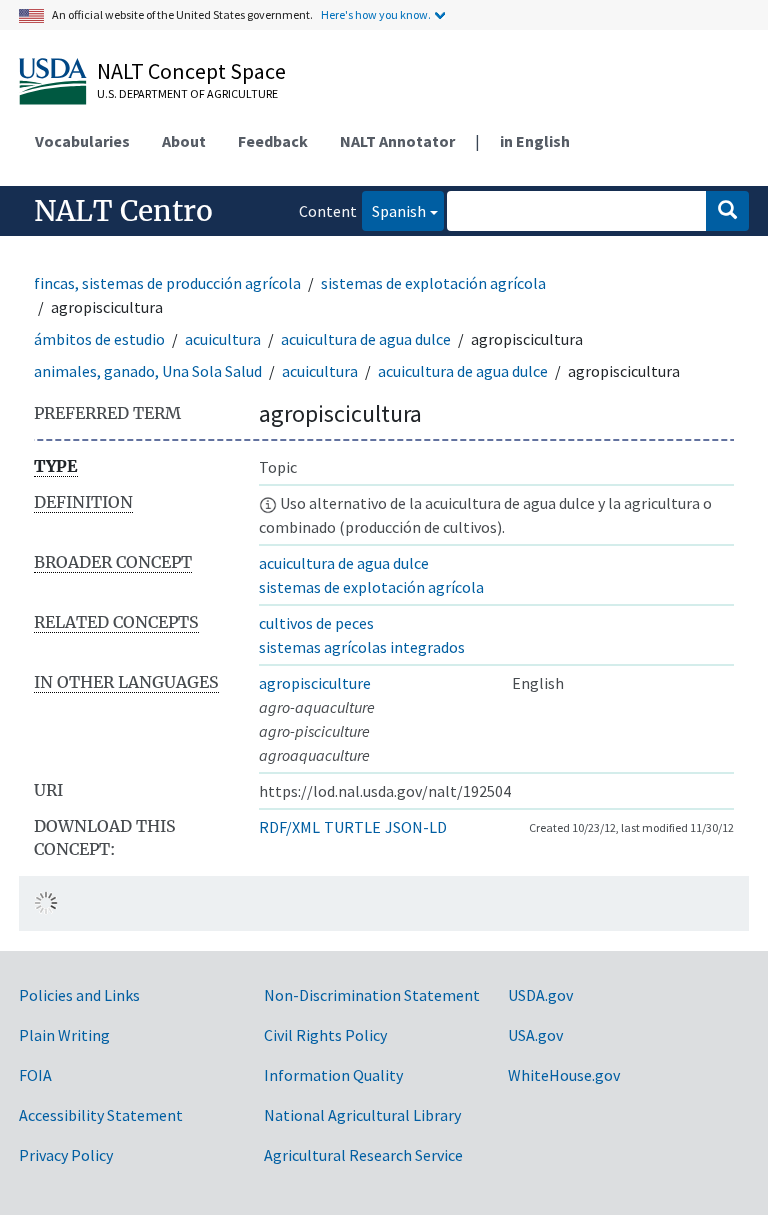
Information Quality (333, 1075)
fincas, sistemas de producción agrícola (167, 283)
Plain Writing (64, 1035)
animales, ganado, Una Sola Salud (148, 371)
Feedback (273, 141)
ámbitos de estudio (99, 339)
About (184, 141)
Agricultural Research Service (363, 1155)
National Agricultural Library (362, 1115)
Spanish (394, 210)
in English (535, 141)
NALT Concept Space (191, 71)
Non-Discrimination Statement (372, 995)
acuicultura (223, 339)
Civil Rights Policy (325, 1035)
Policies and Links (79, 995)
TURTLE (352, 827)
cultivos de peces (316, 623)
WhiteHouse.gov (564, 1075)
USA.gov (535, 1035)
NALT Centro (123, 211)
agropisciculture (315, 683)
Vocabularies (82, 141)
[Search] (727, 211)
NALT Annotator (397, 141)
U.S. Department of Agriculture (187, 93)
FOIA (35, 1075)
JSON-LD (416, 827)
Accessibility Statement (101, 1115)
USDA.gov (540, 995)
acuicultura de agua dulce (366, 339)
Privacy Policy (66, 1155)
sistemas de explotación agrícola (433, 283)
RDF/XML (289, 827)
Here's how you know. (376, 14)
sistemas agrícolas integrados (362, 647)
